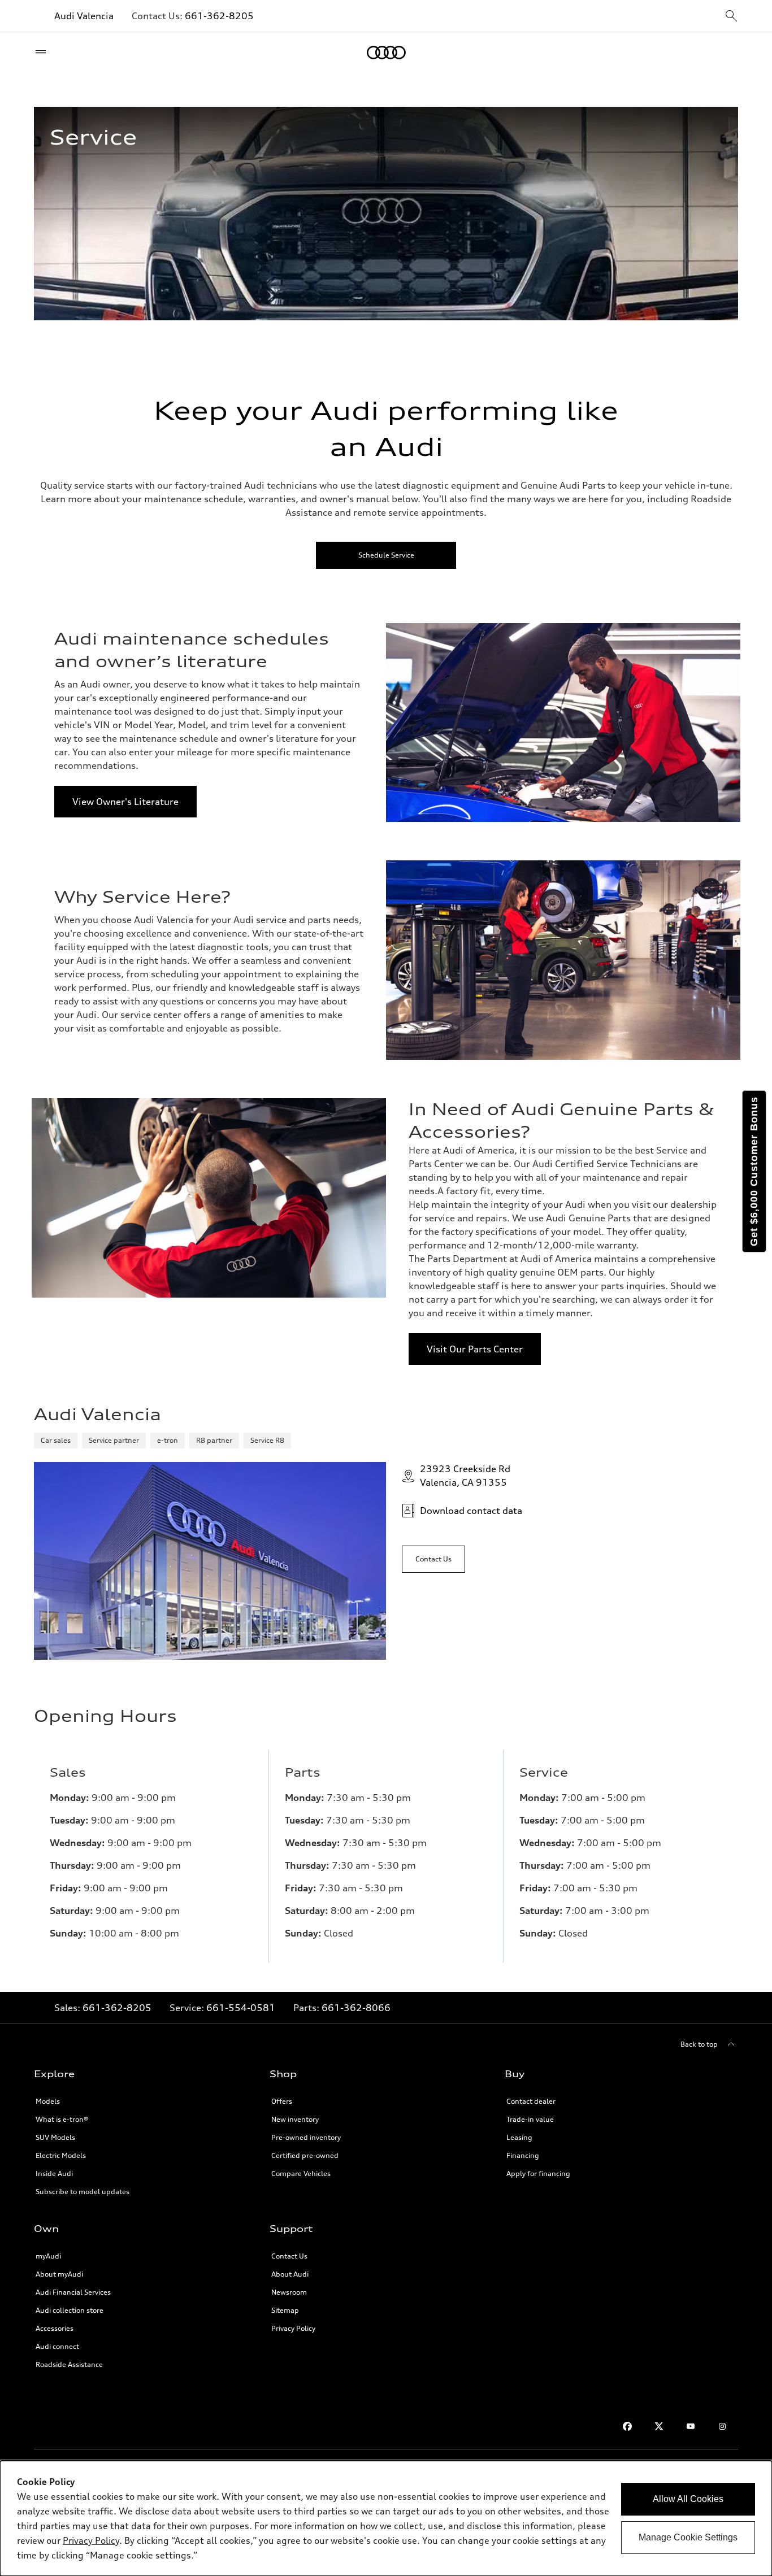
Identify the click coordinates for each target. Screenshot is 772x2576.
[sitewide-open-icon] (731, 17)
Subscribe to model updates (83, 2192)
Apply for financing (538, 2173)
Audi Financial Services (73, 2292)
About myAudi (59, 2274)
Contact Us (289, 2256)
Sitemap (285, 2310)
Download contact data (471, 1511)
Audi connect (57, 2346)
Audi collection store (70, 2310)
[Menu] (43, 53)
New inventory (295, 2119)
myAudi (48, 2256)
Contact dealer (531, 2101)
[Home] (386, 53)
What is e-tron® (62, 2119)
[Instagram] (722, 2426)
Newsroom (289, 2292)
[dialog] (386, 2518)
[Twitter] (659, 2426)
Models (48, 2101)
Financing (523, 2155)
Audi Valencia (84, 16)
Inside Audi (54, 2173)
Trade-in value (530, 2119)
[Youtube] (691, 2426)
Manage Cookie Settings (688, 2537)
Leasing (519, 2137)
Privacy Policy (293, 2328)
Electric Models (61, 2155)
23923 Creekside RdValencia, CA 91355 (465, 1476)
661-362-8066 (356, 2008)
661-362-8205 (219, 16)
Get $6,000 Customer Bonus (754, 1171)
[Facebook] (627, 2426)
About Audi (290, 2274)
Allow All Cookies (688, 2499)
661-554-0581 (241, 2008)
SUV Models (55, 2137)
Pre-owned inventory (306, 2137)
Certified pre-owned (305, 2155)
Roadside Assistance (69, 2364)
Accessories (55, 2328)
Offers (282, 2101)
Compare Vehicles (301, 2173)
